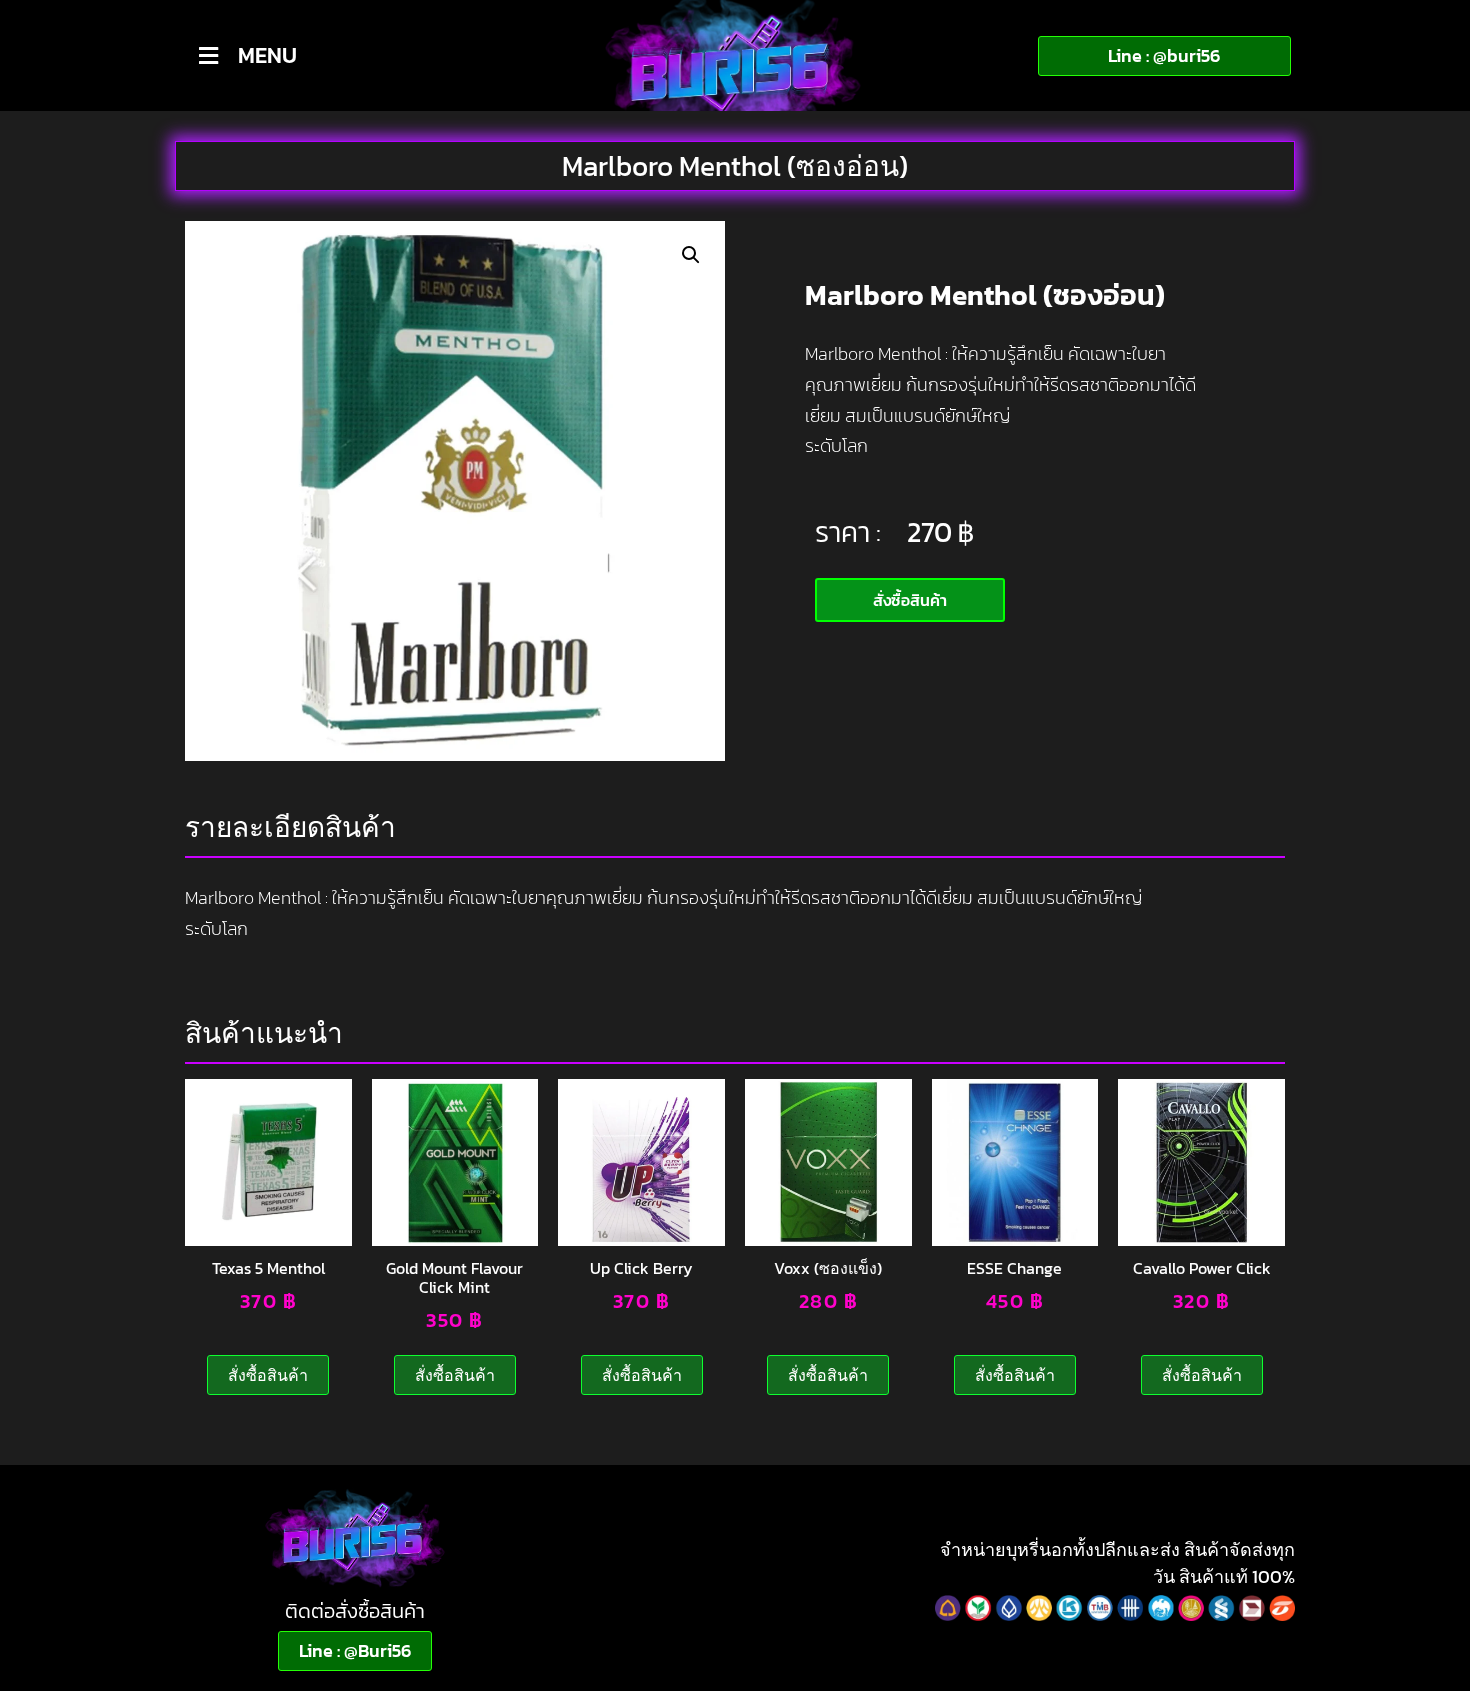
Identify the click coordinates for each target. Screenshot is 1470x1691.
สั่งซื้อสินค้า (268, 1375)
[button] (691, 255)
